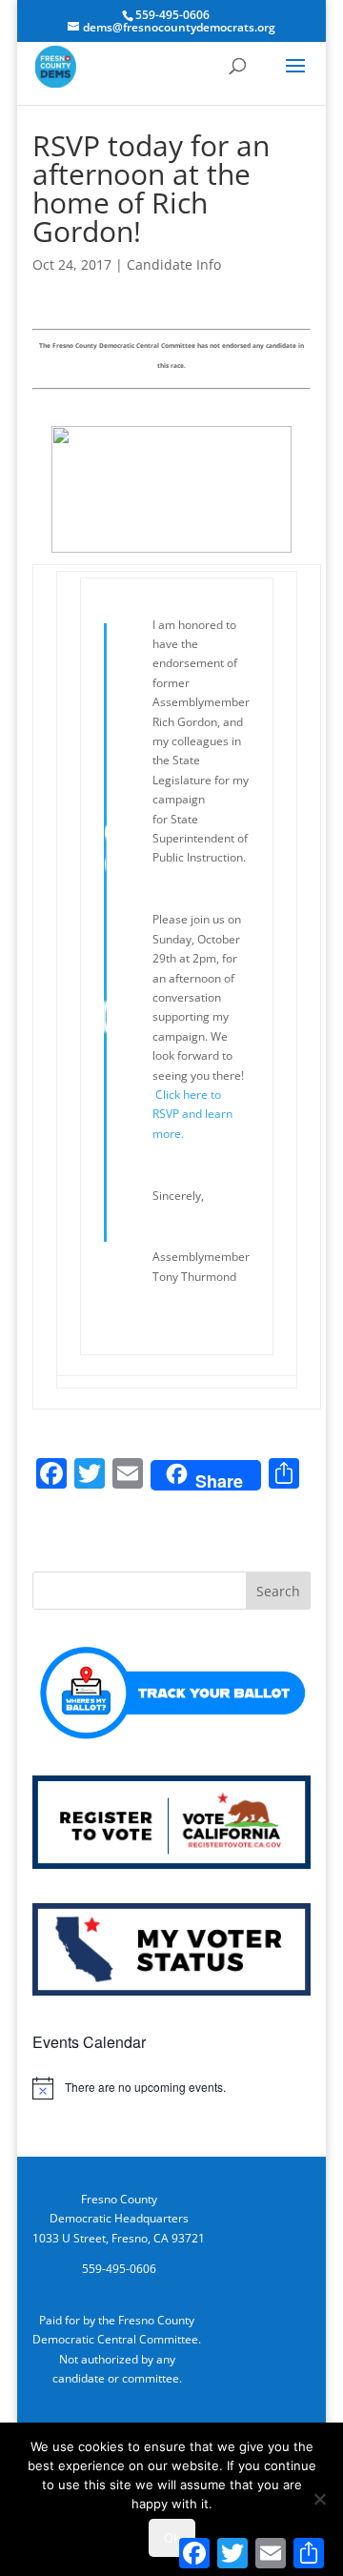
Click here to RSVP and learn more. (192, 1114)
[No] (319, 2499)
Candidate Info (174, 264)
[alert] (171, 2088)
